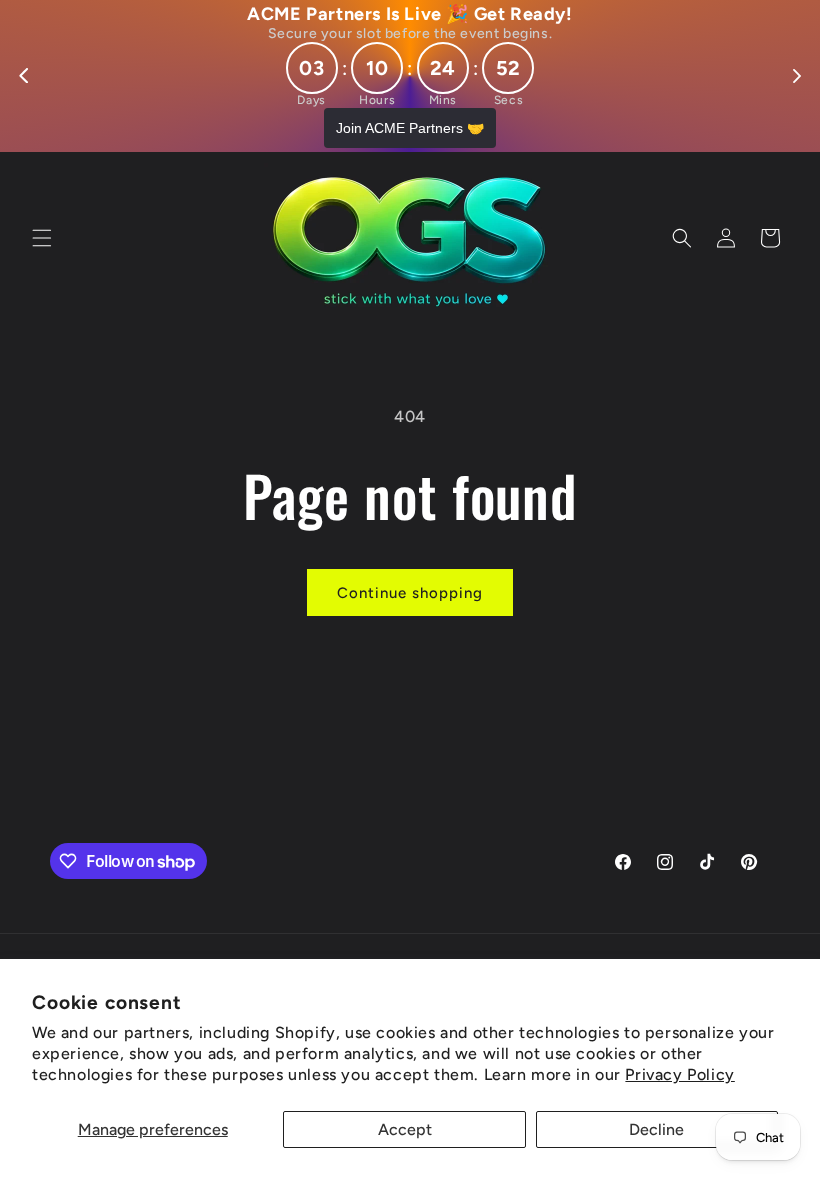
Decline (656, 1129)
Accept (405, 1129)
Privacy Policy (679, 1074)
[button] (42, 238)
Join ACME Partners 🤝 (410, 128)
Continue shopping (410, 593)
